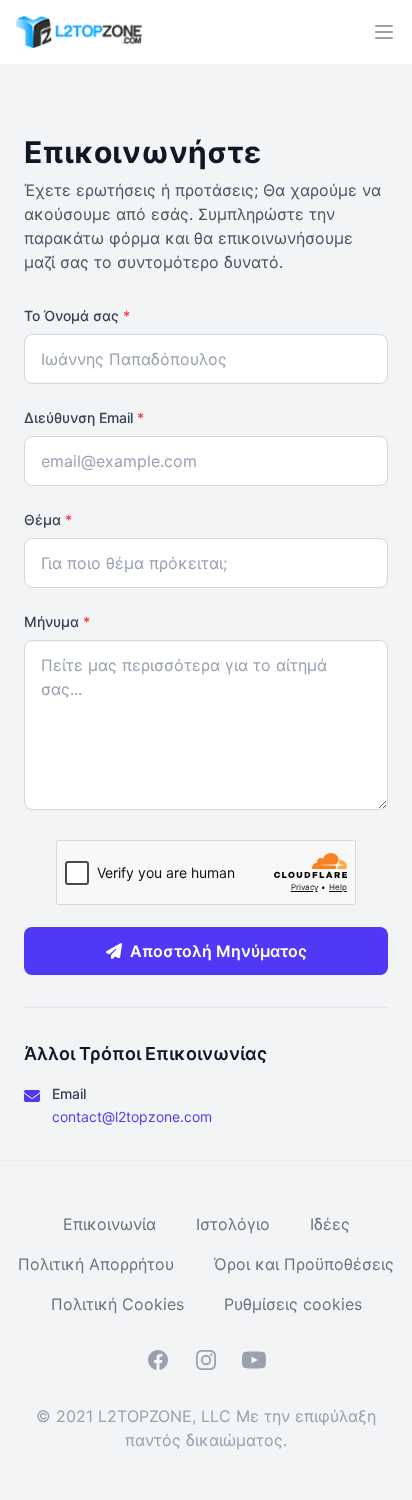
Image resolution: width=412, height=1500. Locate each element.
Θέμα (48, 519)
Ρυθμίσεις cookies (293, 1304)
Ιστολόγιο (233, 1224)
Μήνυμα (57, 621)
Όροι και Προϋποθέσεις (304, 1264)
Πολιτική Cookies (117, 1304)
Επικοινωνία (109, 1224)
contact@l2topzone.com (132, 1116)
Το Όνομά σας (77, 315)
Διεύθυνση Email (84, 417)
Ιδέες (330, 1224)
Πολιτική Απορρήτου (96, 1264)
